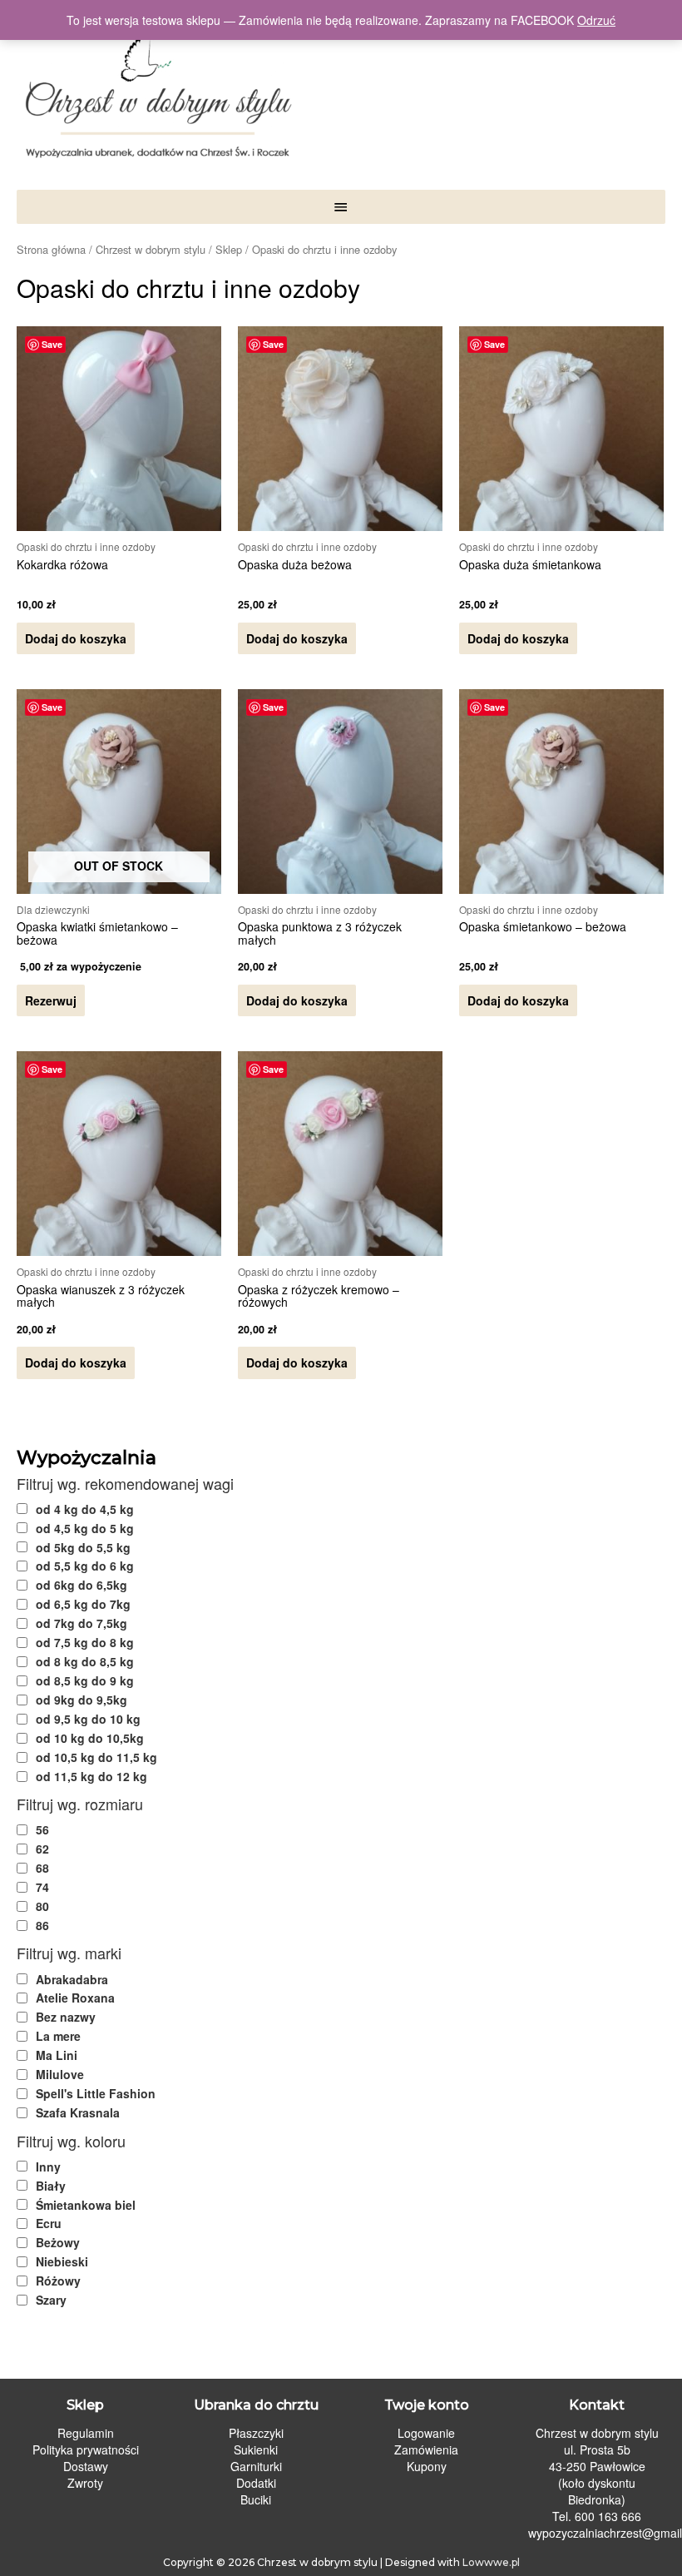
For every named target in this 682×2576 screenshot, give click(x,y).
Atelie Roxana (75, 1998)
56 (42, 1829)
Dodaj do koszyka (76, 638)
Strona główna (51, 249)
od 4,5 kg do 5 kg (85, 1528)
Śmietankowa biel (86, 2205)
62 (42, 1849)
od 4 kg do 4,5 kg (85, 1509)
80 (42, 1906)
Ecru (49, 2223)
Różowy (58, 2281)
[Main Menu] (341, 207)
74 (42, 1887)
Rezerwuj (51, 1000)
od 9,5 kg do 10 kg (88, 1719)
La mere (58, 2036)
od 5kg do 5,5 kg (83, 1547)
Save (52, 344)
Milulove (60, 2074)
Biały (51, 2186)
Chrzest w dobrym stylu (151, 249)
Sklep (229, 249)
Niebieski (62, 2261)
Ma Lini (57, 2055)
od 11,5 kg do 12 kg (91, 1776)
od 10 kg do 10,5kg (90, 1738)
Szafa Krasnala (78, 2112)
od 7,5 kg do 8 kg (85, 1642)
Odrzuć (596, 20)
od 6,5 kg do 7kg (83, 1604)
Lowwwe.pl (491, 2562)
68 (42, 1868)
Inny (48, 2167)
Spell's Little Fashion (96, 2093)
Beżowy (58, 2242)
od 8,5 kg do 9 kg (85, 1680)
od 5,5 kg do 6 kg (85, 1566)
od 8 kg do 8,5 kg (85, 1661)
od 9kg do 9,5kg (82, 1700)
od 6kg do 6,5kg (82, 1585)
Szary (51, 2300)
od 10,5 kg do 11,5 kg (96, 1757)
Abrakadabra (72, 1979)
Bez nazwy (66, 2017)
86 (42, 1925)
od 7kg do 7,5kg (82, 1623)
